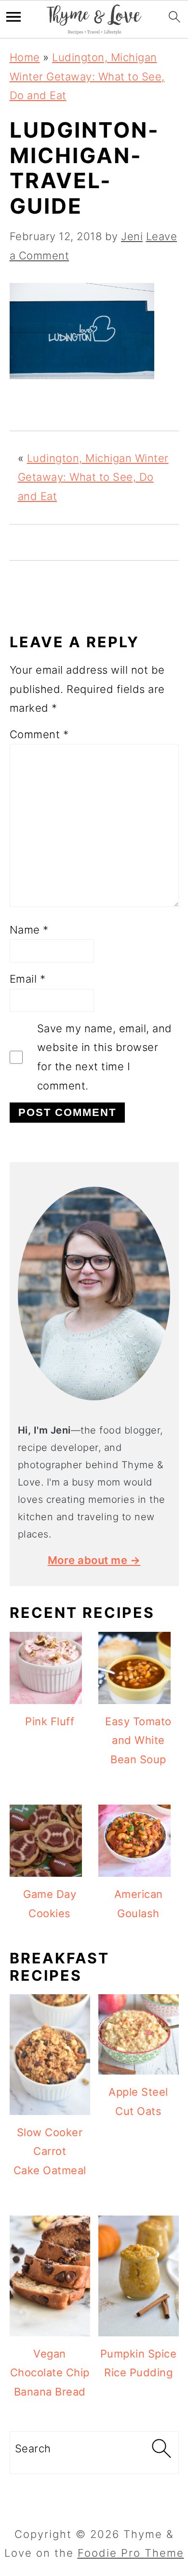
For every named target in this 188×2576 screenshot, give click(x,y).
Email (28, 979)
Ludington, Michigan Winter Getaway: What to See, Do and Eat (87, 76)
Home (25, 57)
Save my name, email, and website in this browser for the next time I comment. (105, 1057)
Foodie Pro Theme (131, 2553)
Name (29, 930)
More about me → (94, 1560)
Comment (39, 734)
